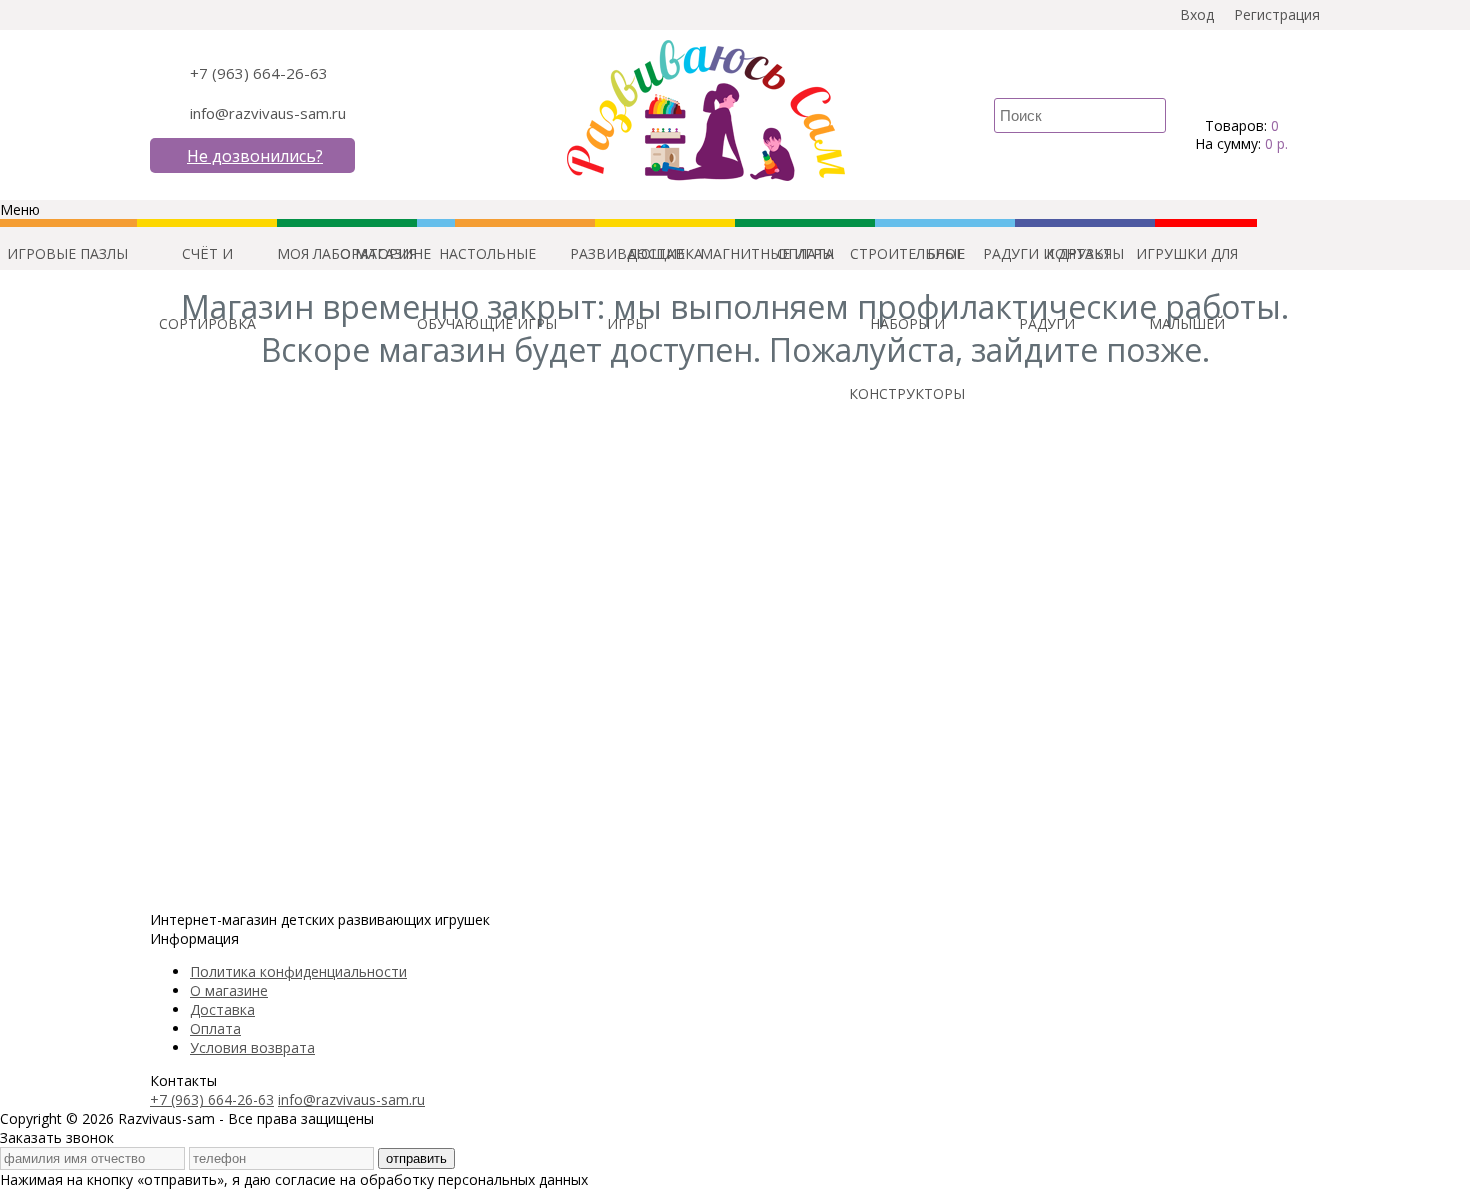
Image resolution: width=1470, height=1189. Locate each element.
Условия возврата (252, 1047)
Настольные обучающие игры (487, 266)
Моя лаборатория (347, 253)
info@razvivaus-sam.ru (268, 113)
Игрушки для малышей (1187, 266)
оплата (805, 253)
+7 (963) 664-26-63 (259, 73)
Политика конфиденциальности (298, 971)
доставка (665, 253)
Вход (1197, 14)
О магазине (229, 990)
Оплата (215, 1028)
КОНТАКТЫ (1085, 253)
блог (945, 253)
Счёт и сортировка (207, 266)
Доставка (222, 1009)
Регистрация (1277, 14)
